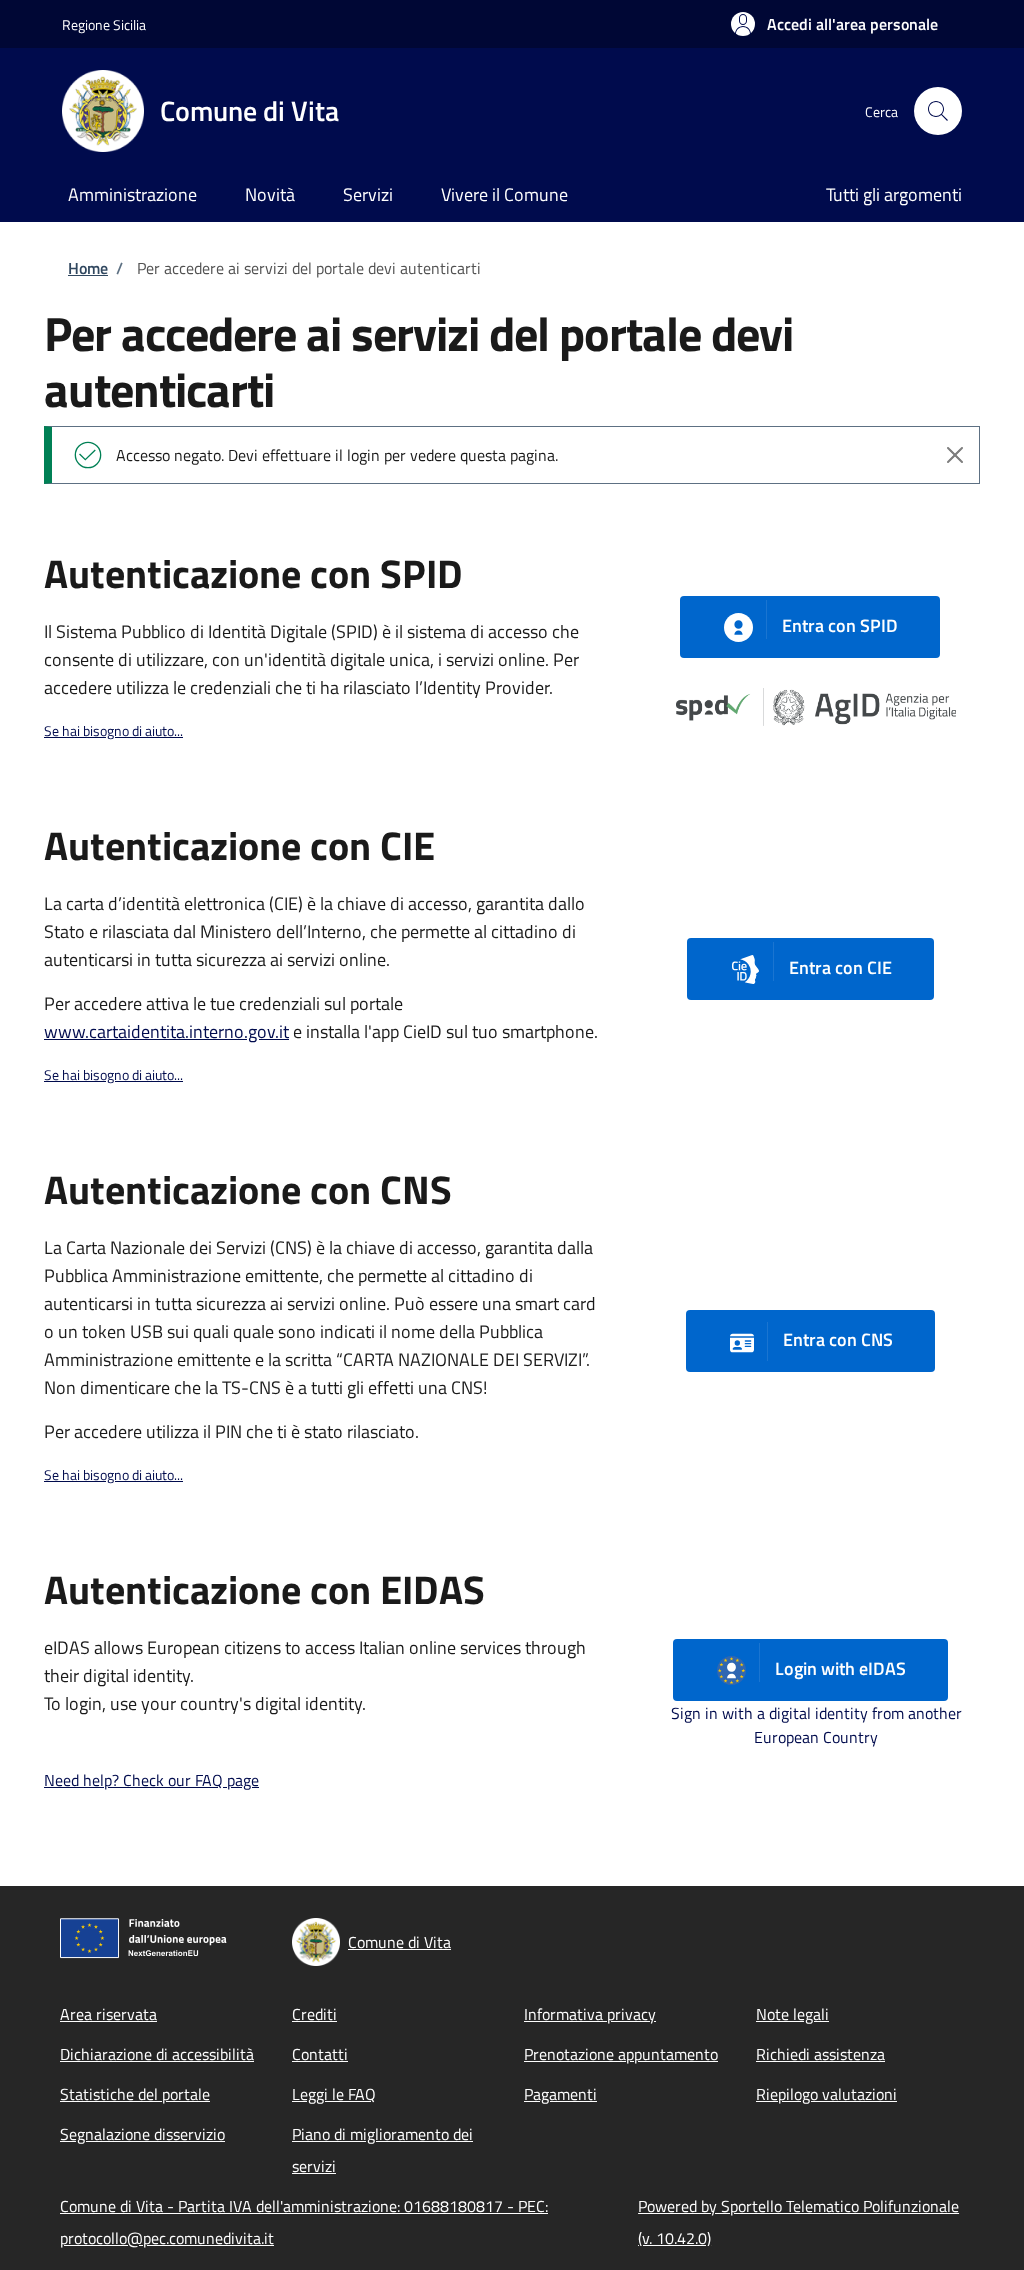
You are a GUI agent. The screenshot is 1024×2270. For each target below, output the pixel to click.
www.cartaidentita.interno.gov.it (166, 1031)
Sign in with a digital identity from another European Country (816, 1725)
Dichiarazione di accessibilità (157, 2054)
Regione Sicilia (104, 24)
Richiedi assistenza (820, 2054)
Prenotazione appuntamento (621, 2054)
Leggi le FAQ (334, 2094)
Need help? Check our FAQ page (151, 1780)
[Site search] (938, 111)
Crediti (314, 2014)
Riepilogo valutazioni (826, 2094)
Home (88, 268)
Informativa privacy (590, 2014)
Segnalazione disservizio (142, 2134)
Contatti (320, 2054)
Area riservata (108, 2014)
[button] (834, 24)
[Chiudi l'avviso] (955, 455)
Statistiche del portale (135, 2094)
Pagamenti (560, 2094)
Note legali (792, 2014)
